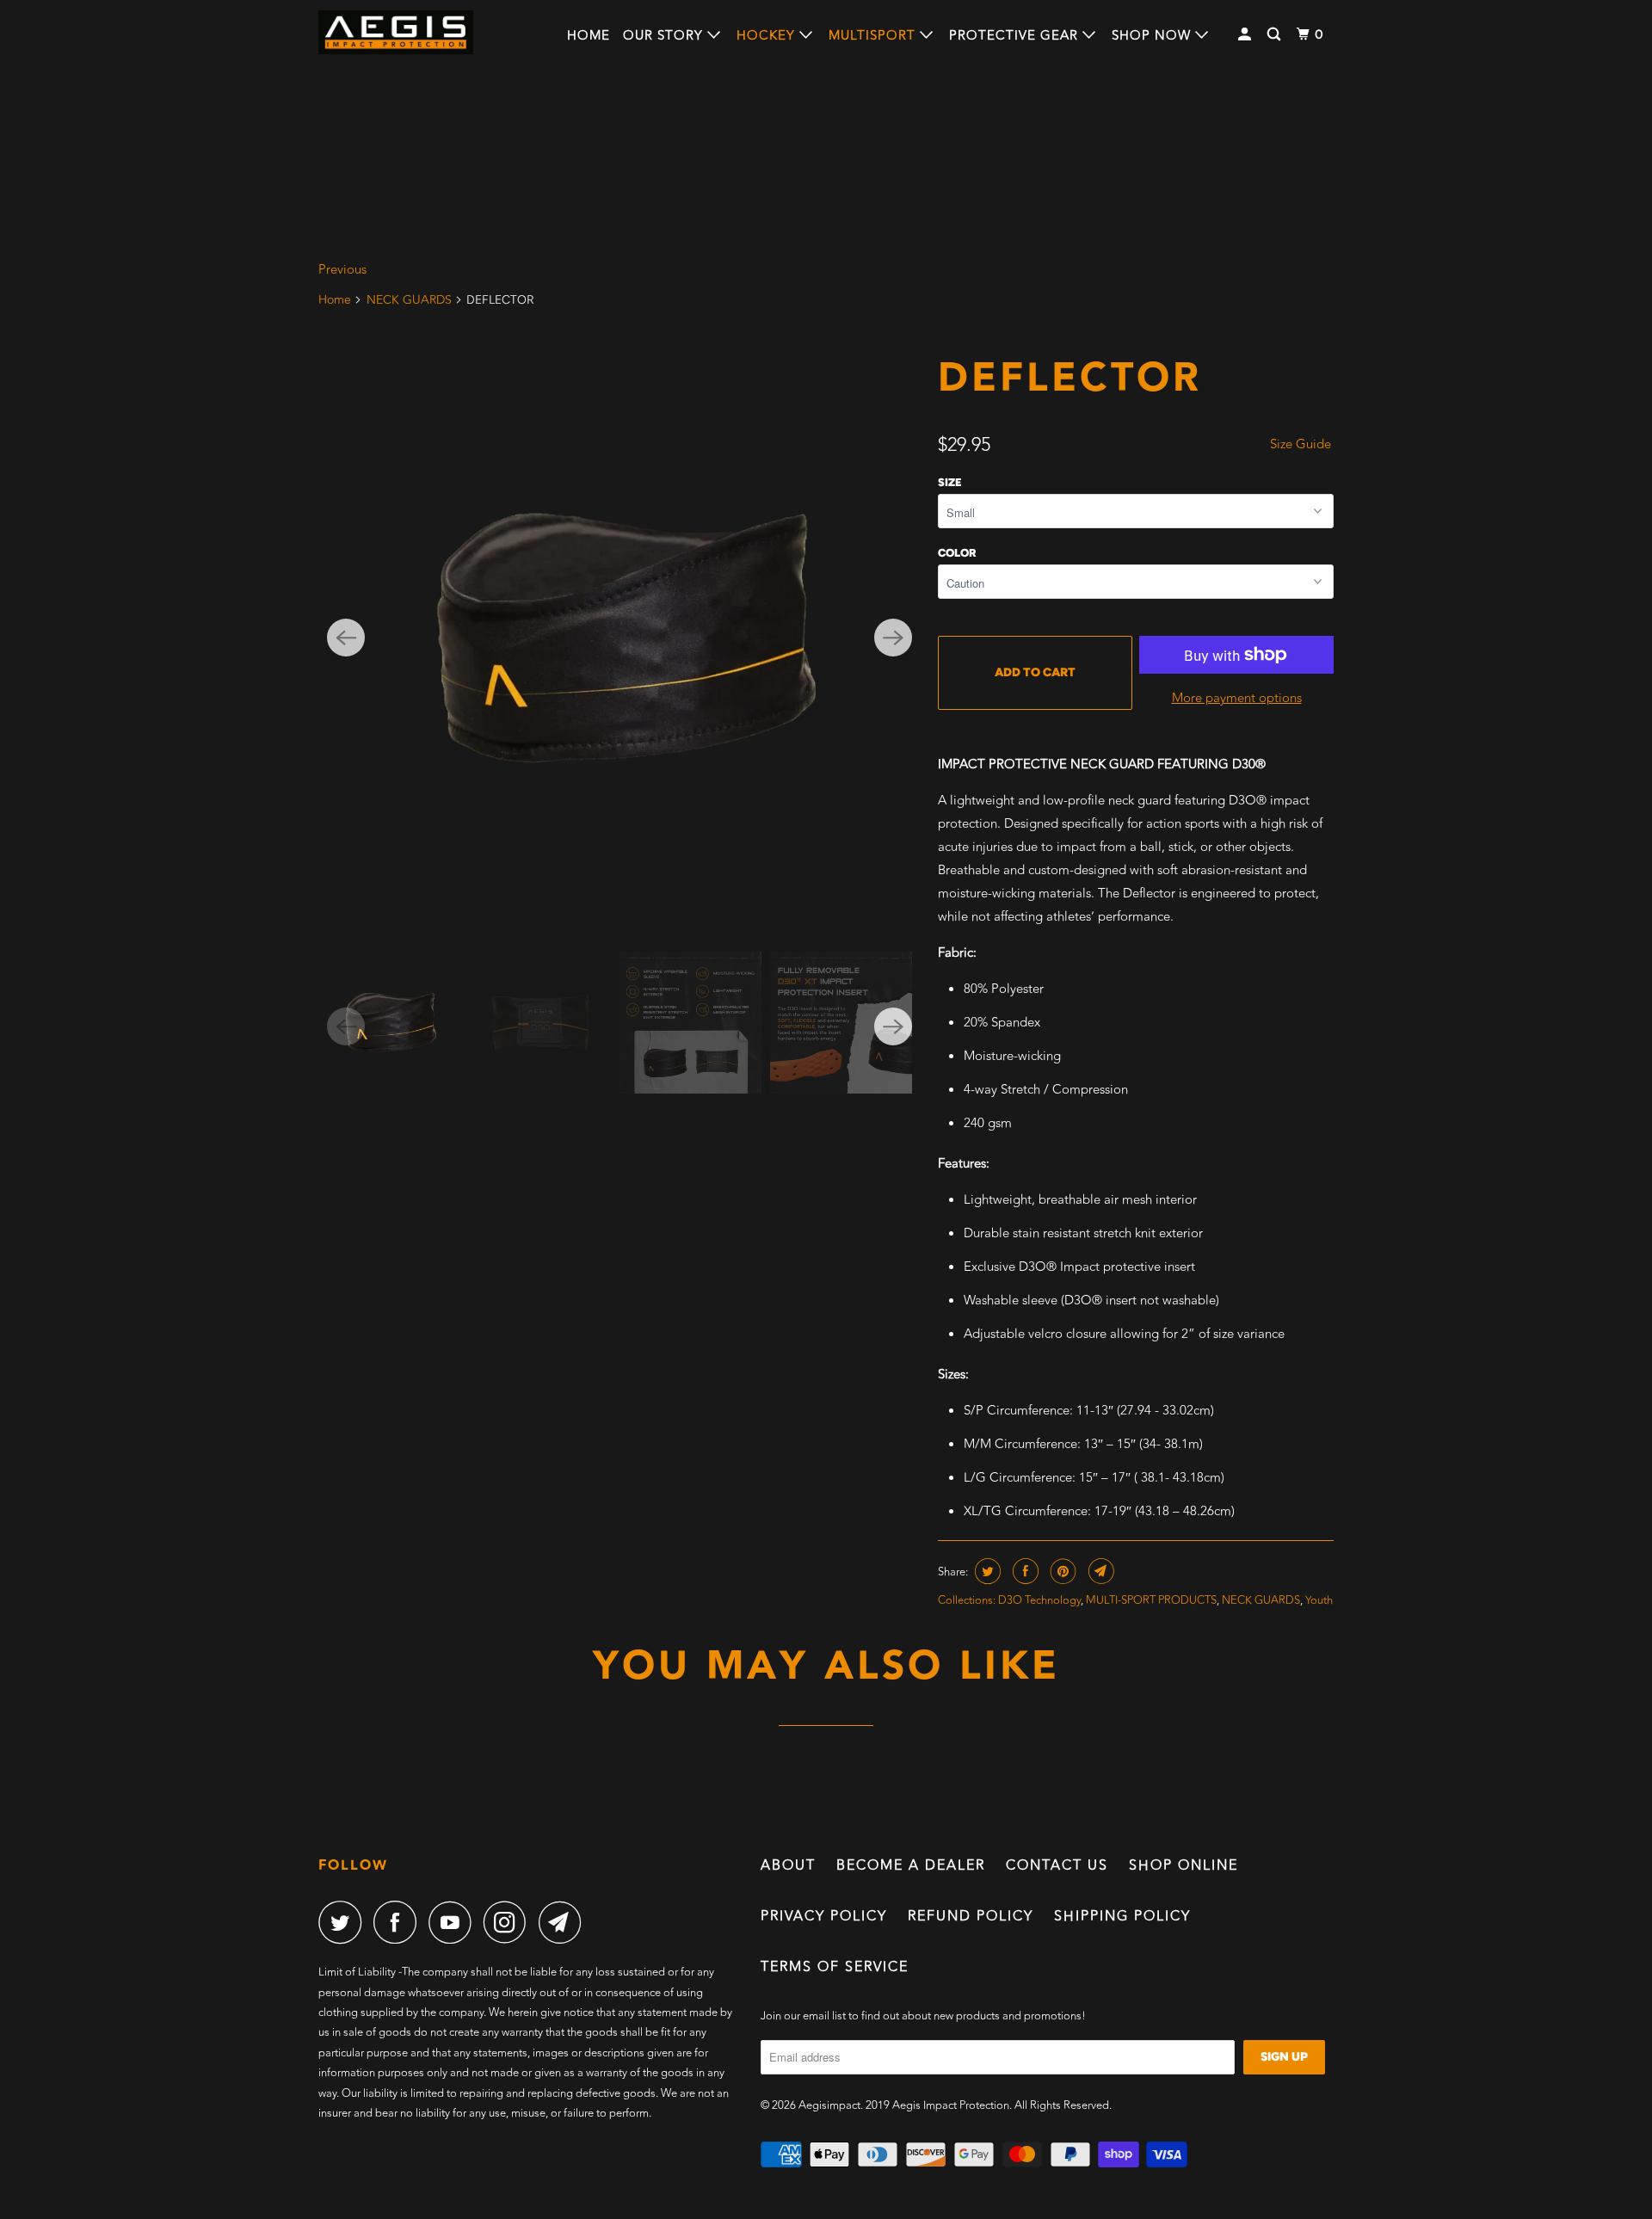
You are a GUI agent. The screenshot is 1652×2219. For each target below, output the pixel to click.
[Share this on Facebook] (1023, 1571)
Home (589, 36)
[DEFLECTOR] (619, 638)
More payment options (1237, 698)
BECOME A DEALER (911, 1865)
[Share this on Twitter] (986, 1571)
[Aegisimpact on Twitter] (344, 1922)
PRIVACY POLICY (824, 1916)
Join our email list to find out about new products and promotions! (923, 2016)
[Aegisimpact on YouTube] (454, 1922)
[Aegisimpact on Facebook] (399, 1922)
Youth (1319, 1600)
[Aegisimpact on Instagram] (509, 1922)
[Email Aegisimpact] (564, 1922)
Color (957, 553)
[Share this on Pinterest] (1061, 1571)
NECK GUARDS (409, 300)
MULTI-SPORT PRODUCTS (1151, 1600)
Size (950, 482)
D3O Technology (1039, 1600)
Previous (342, 270)
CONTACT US (1057, 1865)
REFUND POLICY (971, 1916)
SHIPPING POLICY (1122, 1916)
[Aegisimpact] (396, 32)
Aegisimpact (829, 2105)
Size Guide (1301, 444)
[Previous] (346, 638)
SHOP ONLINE (1184, 1865)
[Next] (893, 638)
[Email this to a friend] (1099, 1571)
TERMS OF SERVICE (835, 1967)
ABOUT (788, 1865)
